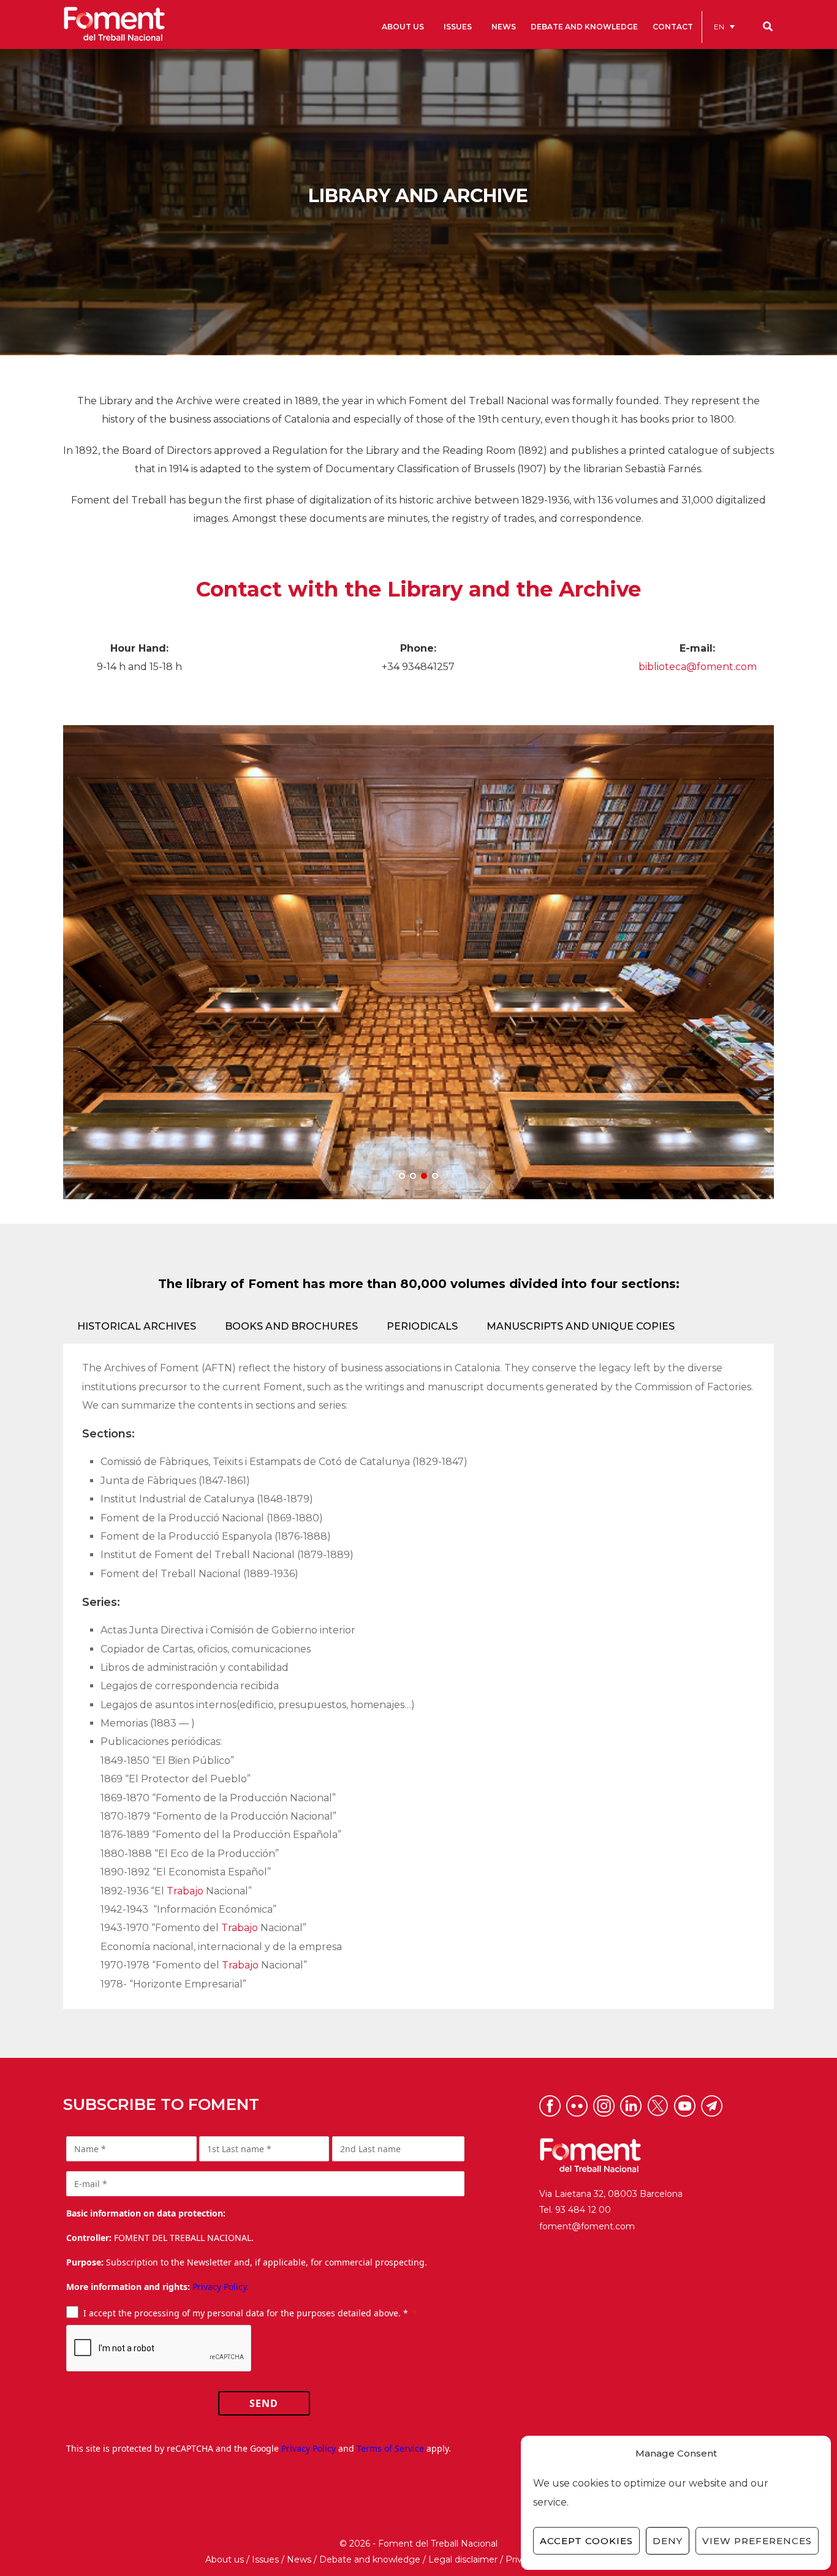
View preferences (757, 2541)
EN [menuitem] (719, 27)
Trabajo (185, 1891)
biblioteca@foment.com (698, 667)
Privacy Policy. (221, 2287)
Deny (668, 2541)
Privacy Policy (309, 2448)
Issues (265, 2559)
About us (225, 2559)
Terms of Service (390, 2448)
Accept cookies (586, 2541)
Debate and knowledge (370, 2559)
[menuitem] (724, 27)
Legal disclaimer (463, 2559)
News (299, 2559)
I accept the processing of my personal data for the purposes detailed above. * (246, 2313)
